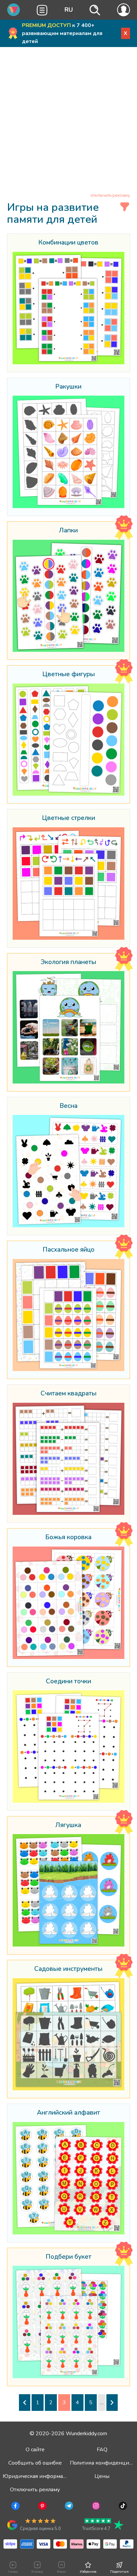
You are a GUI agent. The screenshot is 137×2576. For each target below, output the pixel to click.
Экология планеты (68, 962)
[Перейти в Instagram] (95, 2507)
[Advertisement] (68, 121)
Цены (102, 2476)
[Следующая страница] (112, 2403)
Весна (68, 1106)
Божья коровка (68, 1538)
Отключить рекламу (35, 2490)
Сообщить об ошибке (35, 2463)
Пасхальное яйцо (68, 1250)
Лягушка (68, 1825)
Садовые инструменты (68, 1969)
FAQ (102, 2450)
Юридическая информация (38, 2476)
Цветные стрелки (68, 818)
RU (69, 10)
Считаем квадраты (68, 1394)
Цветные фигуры (68, 675)
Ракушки (68, 387)
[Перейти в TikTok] (122, 2507)
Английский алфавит (68, 2113)
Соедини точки (68, 1682)
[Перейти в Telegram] (68, 2507)
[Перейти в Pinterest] (42, 2507)
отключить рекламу (110, 195)
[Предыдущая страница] (25, 2403)
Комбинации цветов (68, 243)
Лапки (68, 531)
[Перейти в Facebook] (15, 2507)
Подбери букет (68, 2257)
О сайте (35, 2450)
